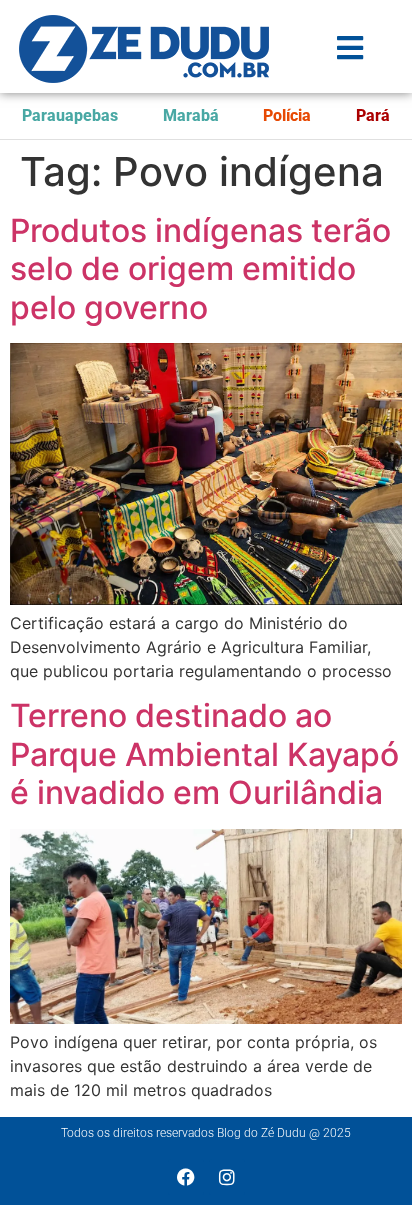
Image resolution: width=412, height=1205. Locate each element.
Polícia (287, 115)
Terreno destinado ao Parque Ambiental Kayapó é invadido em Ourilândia (204, 754)
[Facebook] (186, 1177)
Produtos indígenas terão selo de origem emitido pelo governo (200, 269)
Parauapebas (70, 115)
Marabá (191, 115)
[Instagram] (227, 1177)
